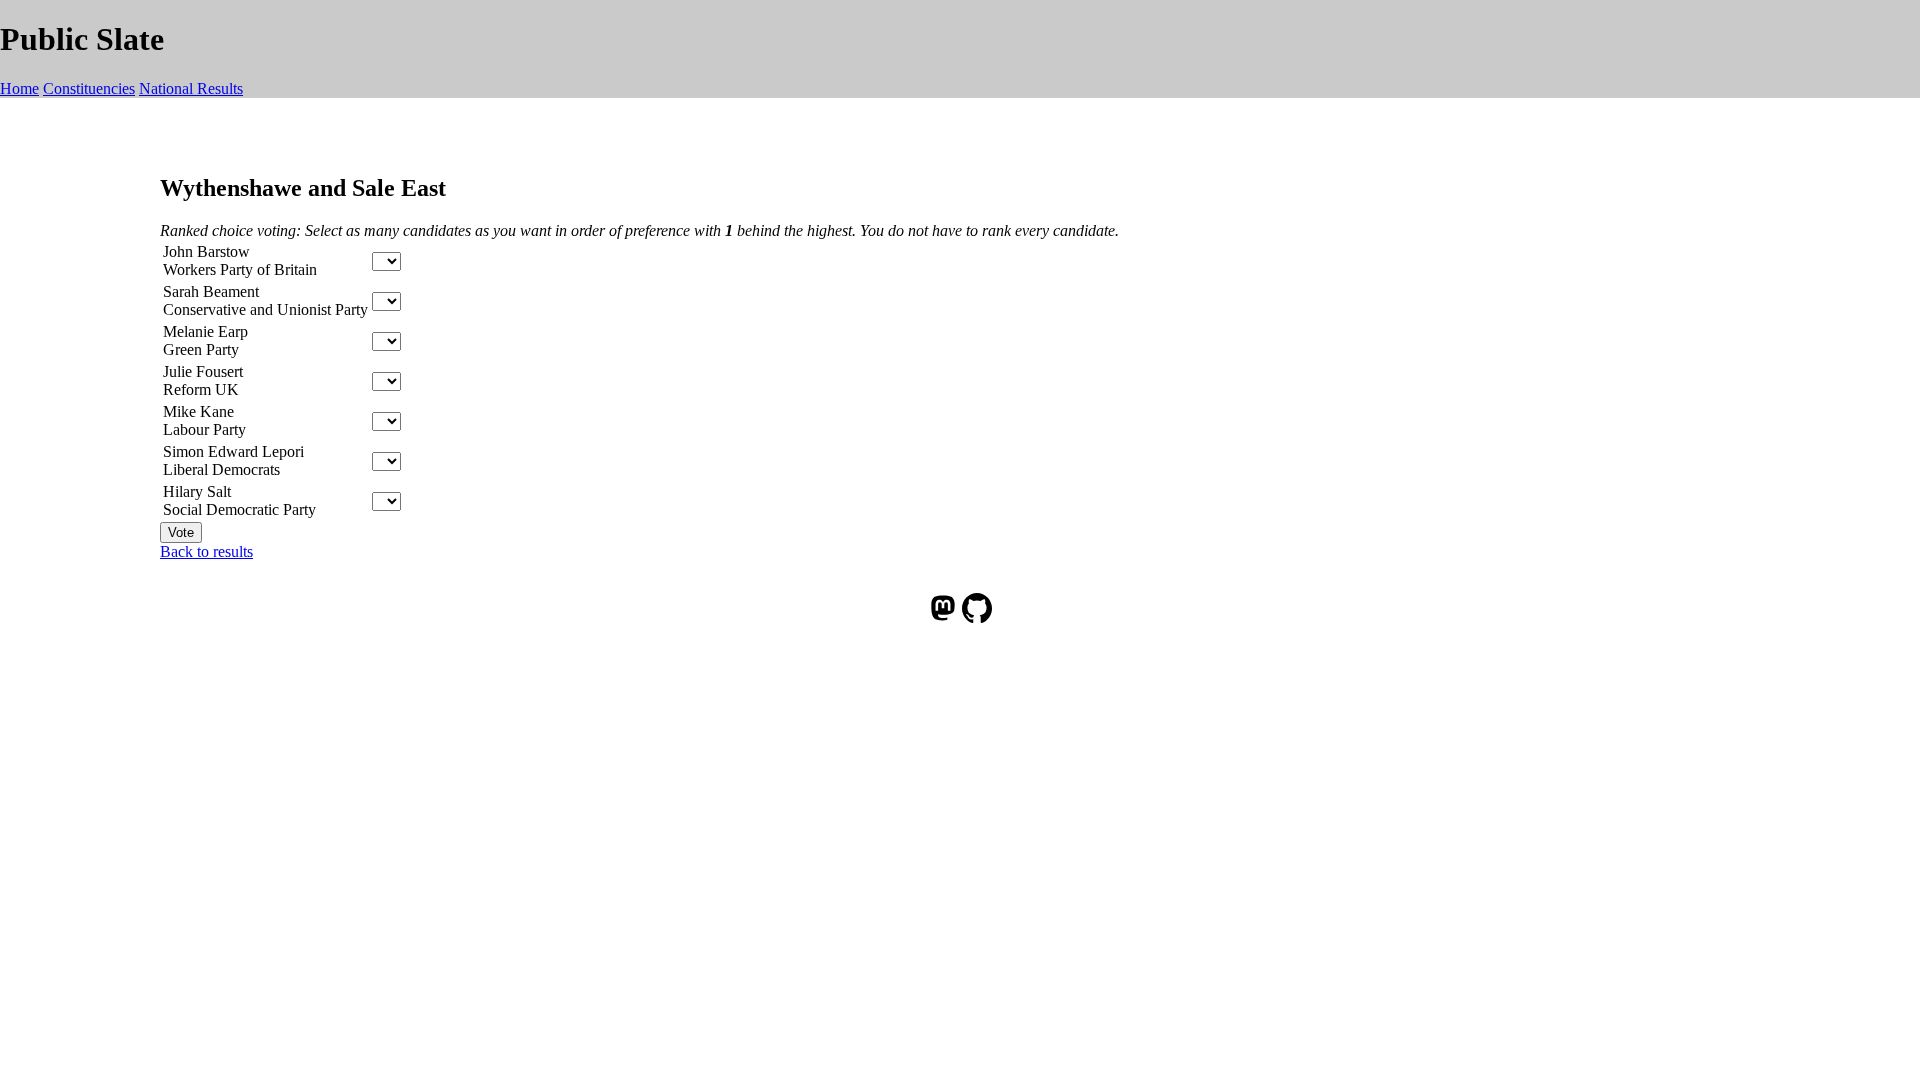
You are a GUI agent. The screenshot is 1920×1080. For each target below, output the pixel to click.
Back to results (206, 551)
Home (19, 88)
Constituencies (89, 88)
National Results (191, 88)
